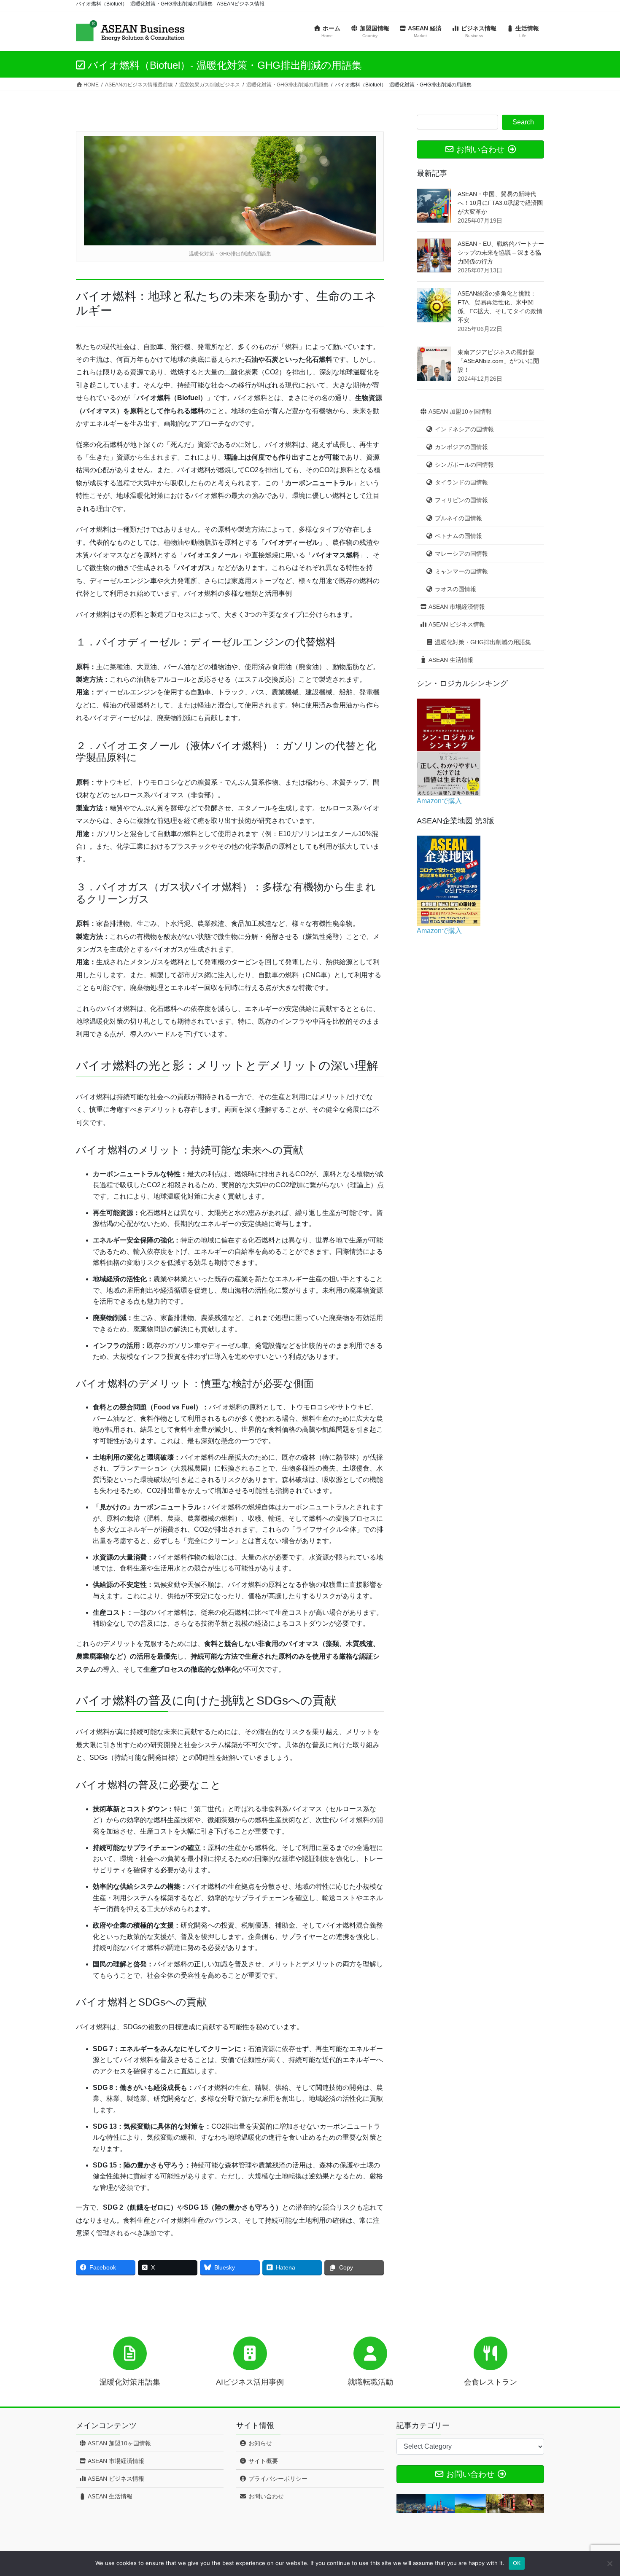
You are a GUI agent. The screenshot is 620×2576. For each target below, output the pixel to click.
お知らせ (259, 2443)
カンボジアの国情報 (461, 447)
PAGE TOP (598, 2491)
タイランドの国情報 (461, 482)
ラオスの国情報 (455, 589)
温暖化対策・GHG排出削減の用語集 (482, 642)
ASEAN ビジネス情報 (456, 624)
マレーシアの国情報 (461, 554)
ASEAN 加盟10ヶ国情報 (460, 411)
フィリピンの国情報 (461, 500)
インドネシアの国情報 (464, 429)
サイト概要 (262, 2461)
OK (517, 2563)
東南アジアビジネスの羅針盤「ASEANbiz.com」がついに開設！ (498, 361)
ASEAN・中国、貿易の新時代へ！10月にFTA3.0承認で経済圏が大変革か (500, 203)
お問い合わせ (265, 2496)
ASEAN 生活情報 (450, 660)
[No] (609, 2563)
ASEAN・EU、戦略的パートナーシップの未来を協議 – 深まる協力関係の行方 (501, 253)
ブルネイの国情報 (458, 518)
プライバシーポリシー (277, 2479)
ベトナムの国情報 (458, 536)
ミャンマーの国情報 (461, 571)
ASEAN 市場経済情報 (456, 607)
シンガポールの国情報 (464, 465)
